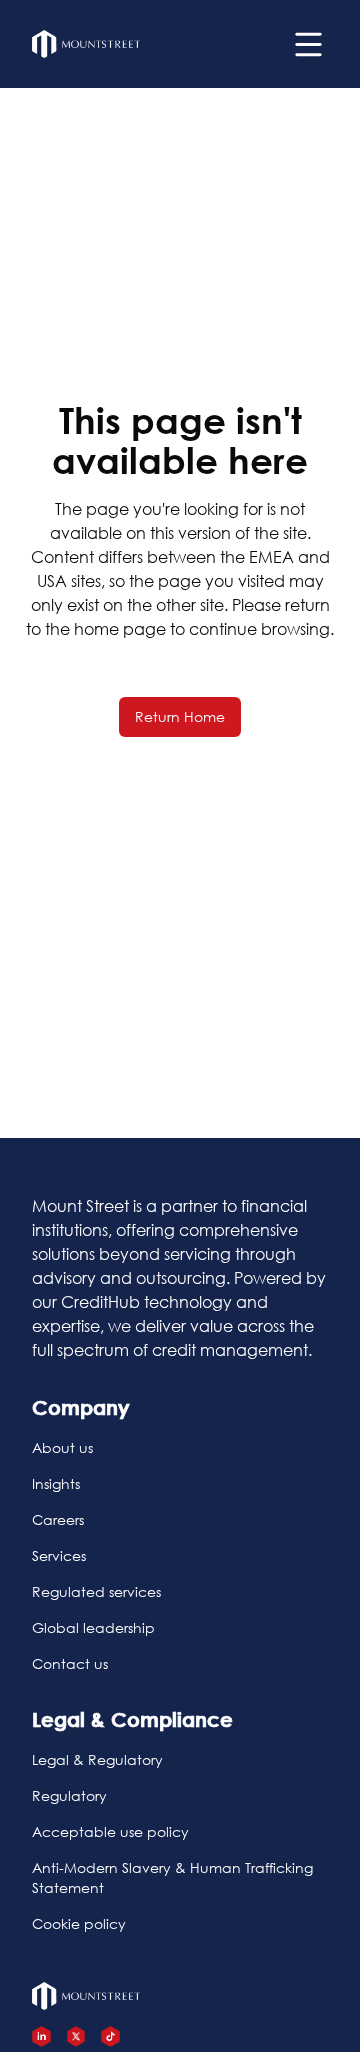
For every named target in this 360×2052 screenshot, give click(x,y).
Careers (58, 1519)
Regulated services (96, 1591)
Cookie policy (79, 1923)
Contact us (70, 1663)
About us (62, 1447)
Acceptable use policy (110, 1831)
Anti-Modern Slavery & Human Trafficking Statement (172, 1877)
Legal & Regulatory (97, 1759)
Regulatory (69, 1795)
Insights (56, 1483)
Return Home (180, 716)
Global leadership (93, 1627)
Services (59, 1555)
